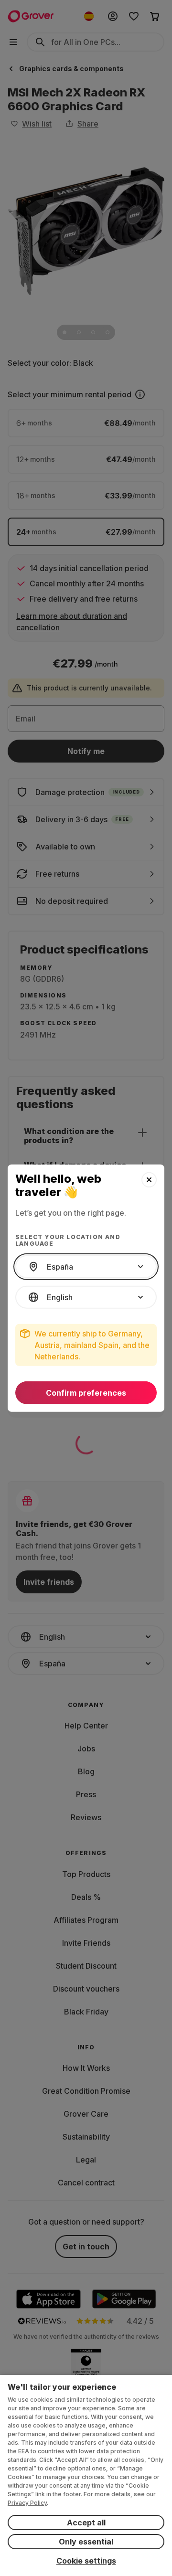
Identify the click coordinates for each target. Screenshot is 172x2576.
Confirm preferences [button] (86, 1393)
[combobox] (86, 1267)
